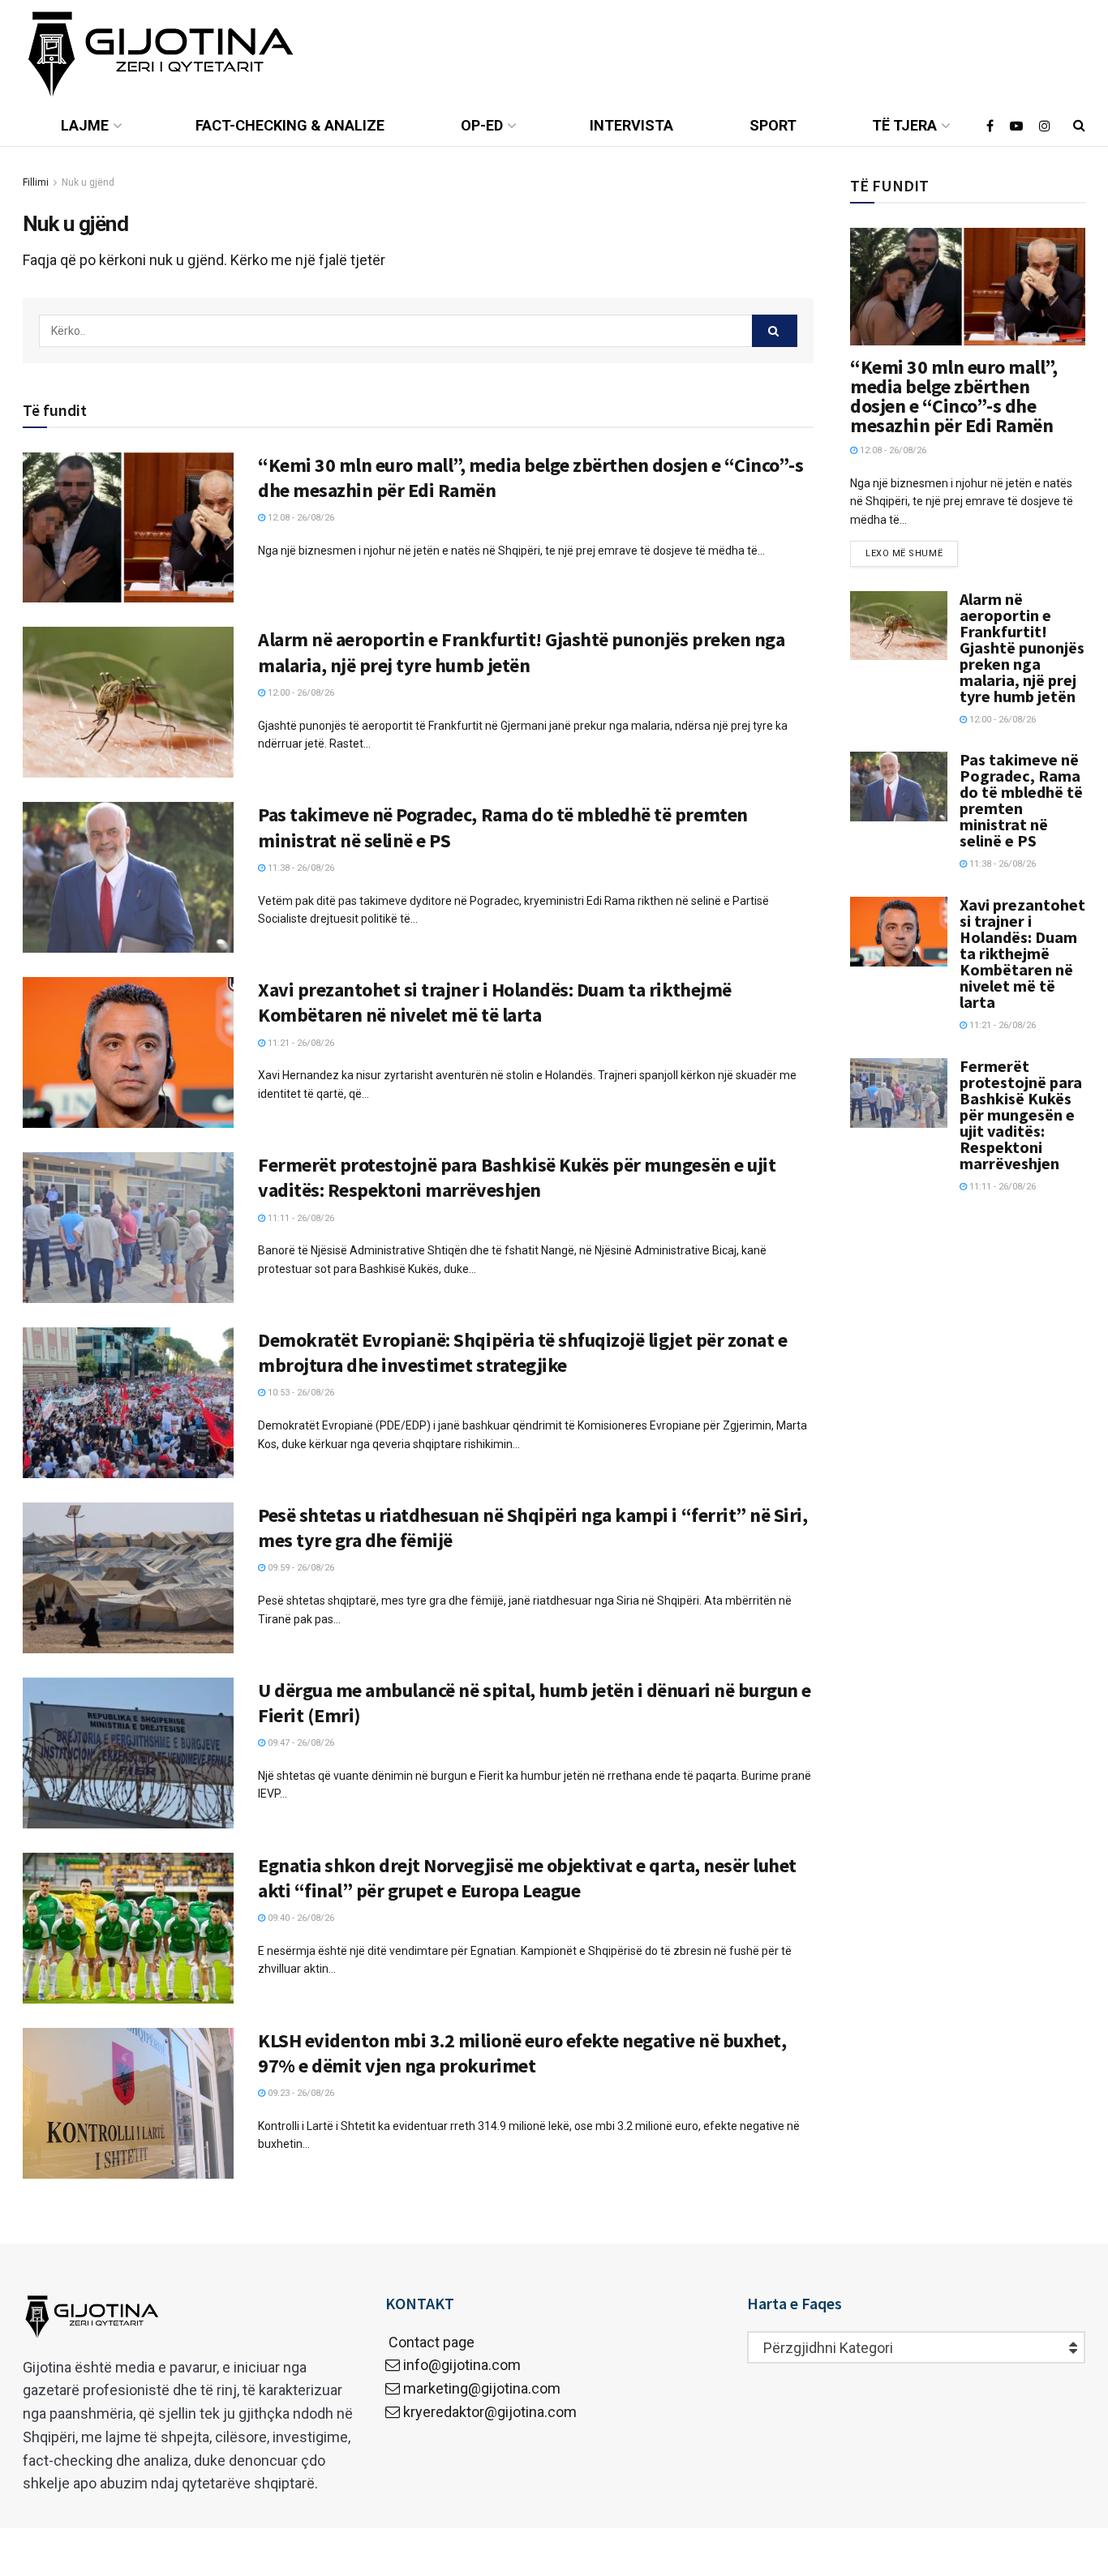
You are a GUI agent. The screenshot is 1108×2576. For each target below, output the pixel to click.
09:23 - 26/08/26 (300, 2093)
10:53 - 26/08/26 (300, 1393)
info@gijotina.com (462, 2365)
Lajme (85, 125)
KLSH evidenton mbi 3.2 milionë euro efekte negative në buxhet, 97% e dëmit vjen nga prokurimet (522, 2053)
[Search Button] (775, 331)
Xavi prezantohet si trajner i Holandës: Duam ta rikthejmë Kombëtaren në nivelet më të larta (495, 1002)
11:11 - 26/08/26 (300, 1218)
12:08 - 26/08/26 (300, 518)
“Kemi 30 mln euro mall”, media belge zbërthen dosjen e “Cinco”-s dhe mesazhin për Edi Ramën (953, 396)
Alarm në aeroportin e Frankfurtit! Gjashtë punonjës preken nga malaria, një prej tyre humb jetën (521, 652)
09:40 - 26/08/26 (300, 1918)
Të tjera (904, 125)
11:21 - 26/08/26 (300, 1043)
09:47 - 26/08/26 (300, 1743)
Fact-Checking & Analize (290, 125)
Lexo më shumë (904, 553)
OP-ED (482, 125)
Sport (773, 125)
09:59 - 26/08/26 (300, 1568)
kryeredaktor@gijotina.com (490, 2412)
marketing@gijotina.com (482, 2388)
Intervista (631, 125)
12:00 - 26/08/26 (300, 693)
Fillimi (36, 182)
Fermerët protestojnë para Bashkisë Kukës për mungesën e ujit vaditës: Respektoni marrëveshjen (517, 1177)
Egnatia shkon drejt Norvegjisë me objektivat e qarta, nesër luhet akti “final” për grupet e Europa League (527, 1878)
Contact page (430, 2342)
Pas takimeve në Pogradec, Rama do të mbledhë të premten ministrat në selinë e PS (1021, 800)
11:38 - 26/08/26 (300, 868)
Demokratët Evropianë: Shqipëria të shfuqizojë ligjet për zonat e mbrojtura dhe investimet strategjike (522, 1352)
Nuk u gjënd (88, 182)
